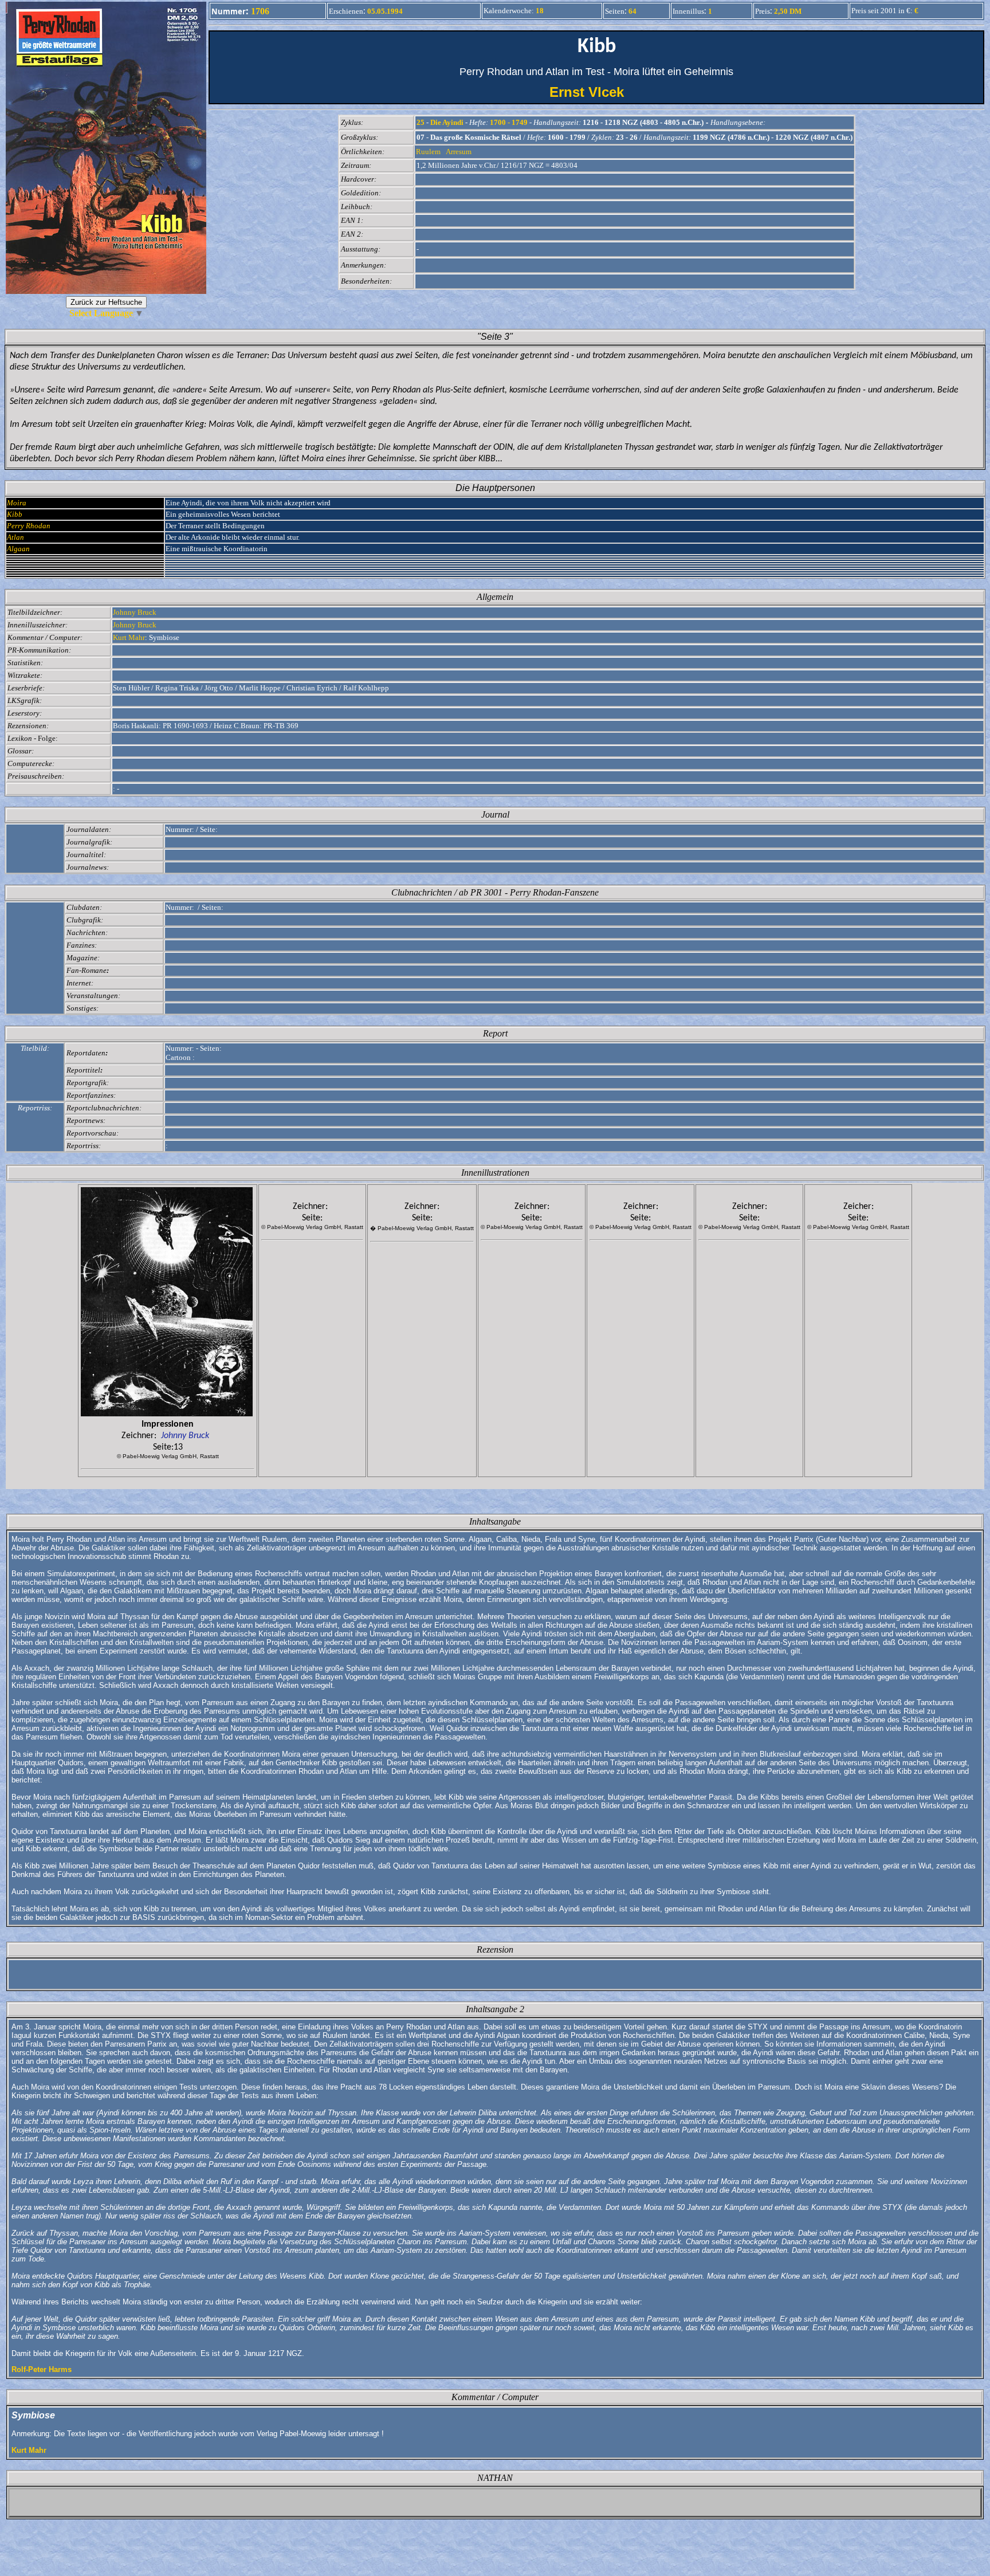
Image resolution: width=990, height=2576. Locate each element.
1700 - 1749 (509, 122)
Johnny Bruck (135, 612)
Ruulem (428, 152)
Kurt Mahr (129, 637)
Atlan (15, 537)
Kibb (15, 514)
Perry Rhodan (29, 526)
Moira (17, 503)
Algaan (18, 549)
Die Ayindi (447, 122)
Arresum (459, 152)
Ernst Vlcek (597, 92)
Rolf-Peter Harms (42, 2369)
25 (421, 122)
